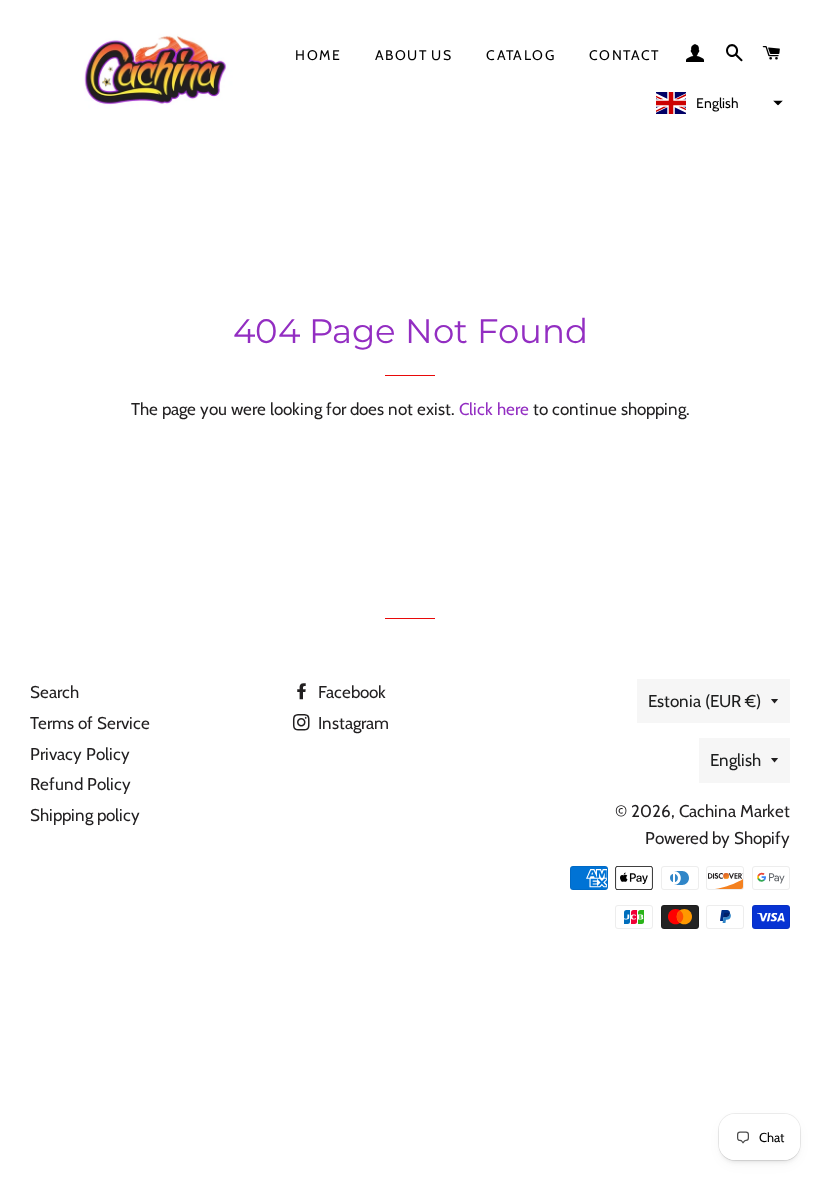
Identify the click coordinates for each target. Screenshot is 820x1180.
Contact (624, 55)
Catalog (520, 55)
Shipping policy (85, 815)
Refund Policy (80, 784)
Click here (494, 409)
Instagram (351, 723)
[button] (717, 103)
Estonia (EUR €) (704, 701)
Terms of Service (90, 723)
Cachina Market (734, 811)
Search (54, 692)
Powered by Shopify (717, 838)
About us (413, 55)
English (735, 760)
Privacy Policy (80, 754)
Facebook (350, 692)
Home (318, 55)
